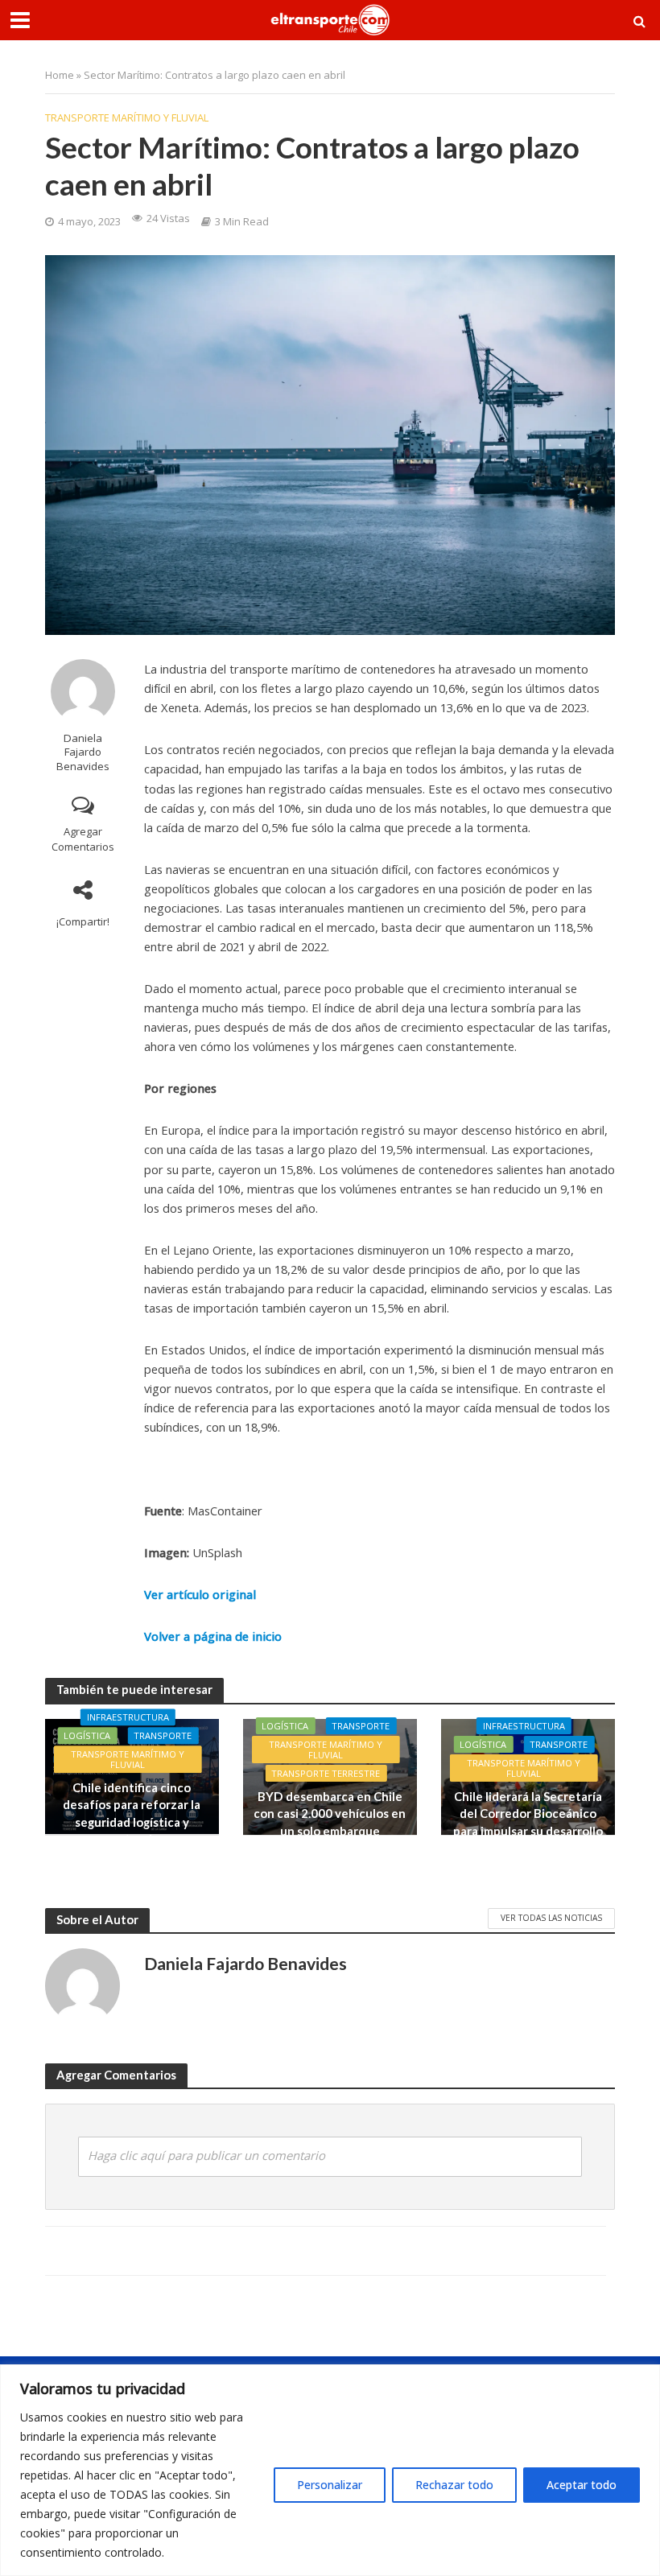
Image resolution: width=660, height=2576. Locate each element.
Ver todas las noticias (551, 1918)
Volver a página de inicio (213, 1636)
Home (60, 75)
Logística (87, 1735)
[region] (330, 2470)
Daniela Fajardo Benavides (83, 752)
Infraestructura (128, 1717)
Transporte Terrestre (326, 1773)
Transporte (163, 1735)
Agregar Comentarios (83, 839)
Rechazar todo (454, 2485)
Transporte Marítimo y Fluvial (127, 117)
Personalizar (330, 2485)
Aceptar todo (582, 2485)
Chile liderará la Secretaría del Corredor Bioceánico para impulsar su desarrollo (528, 1814)
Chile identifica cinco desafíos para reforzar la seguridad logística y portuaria (132, 1813)
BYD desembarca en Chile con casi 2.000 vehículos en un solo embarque (330, 1814)
